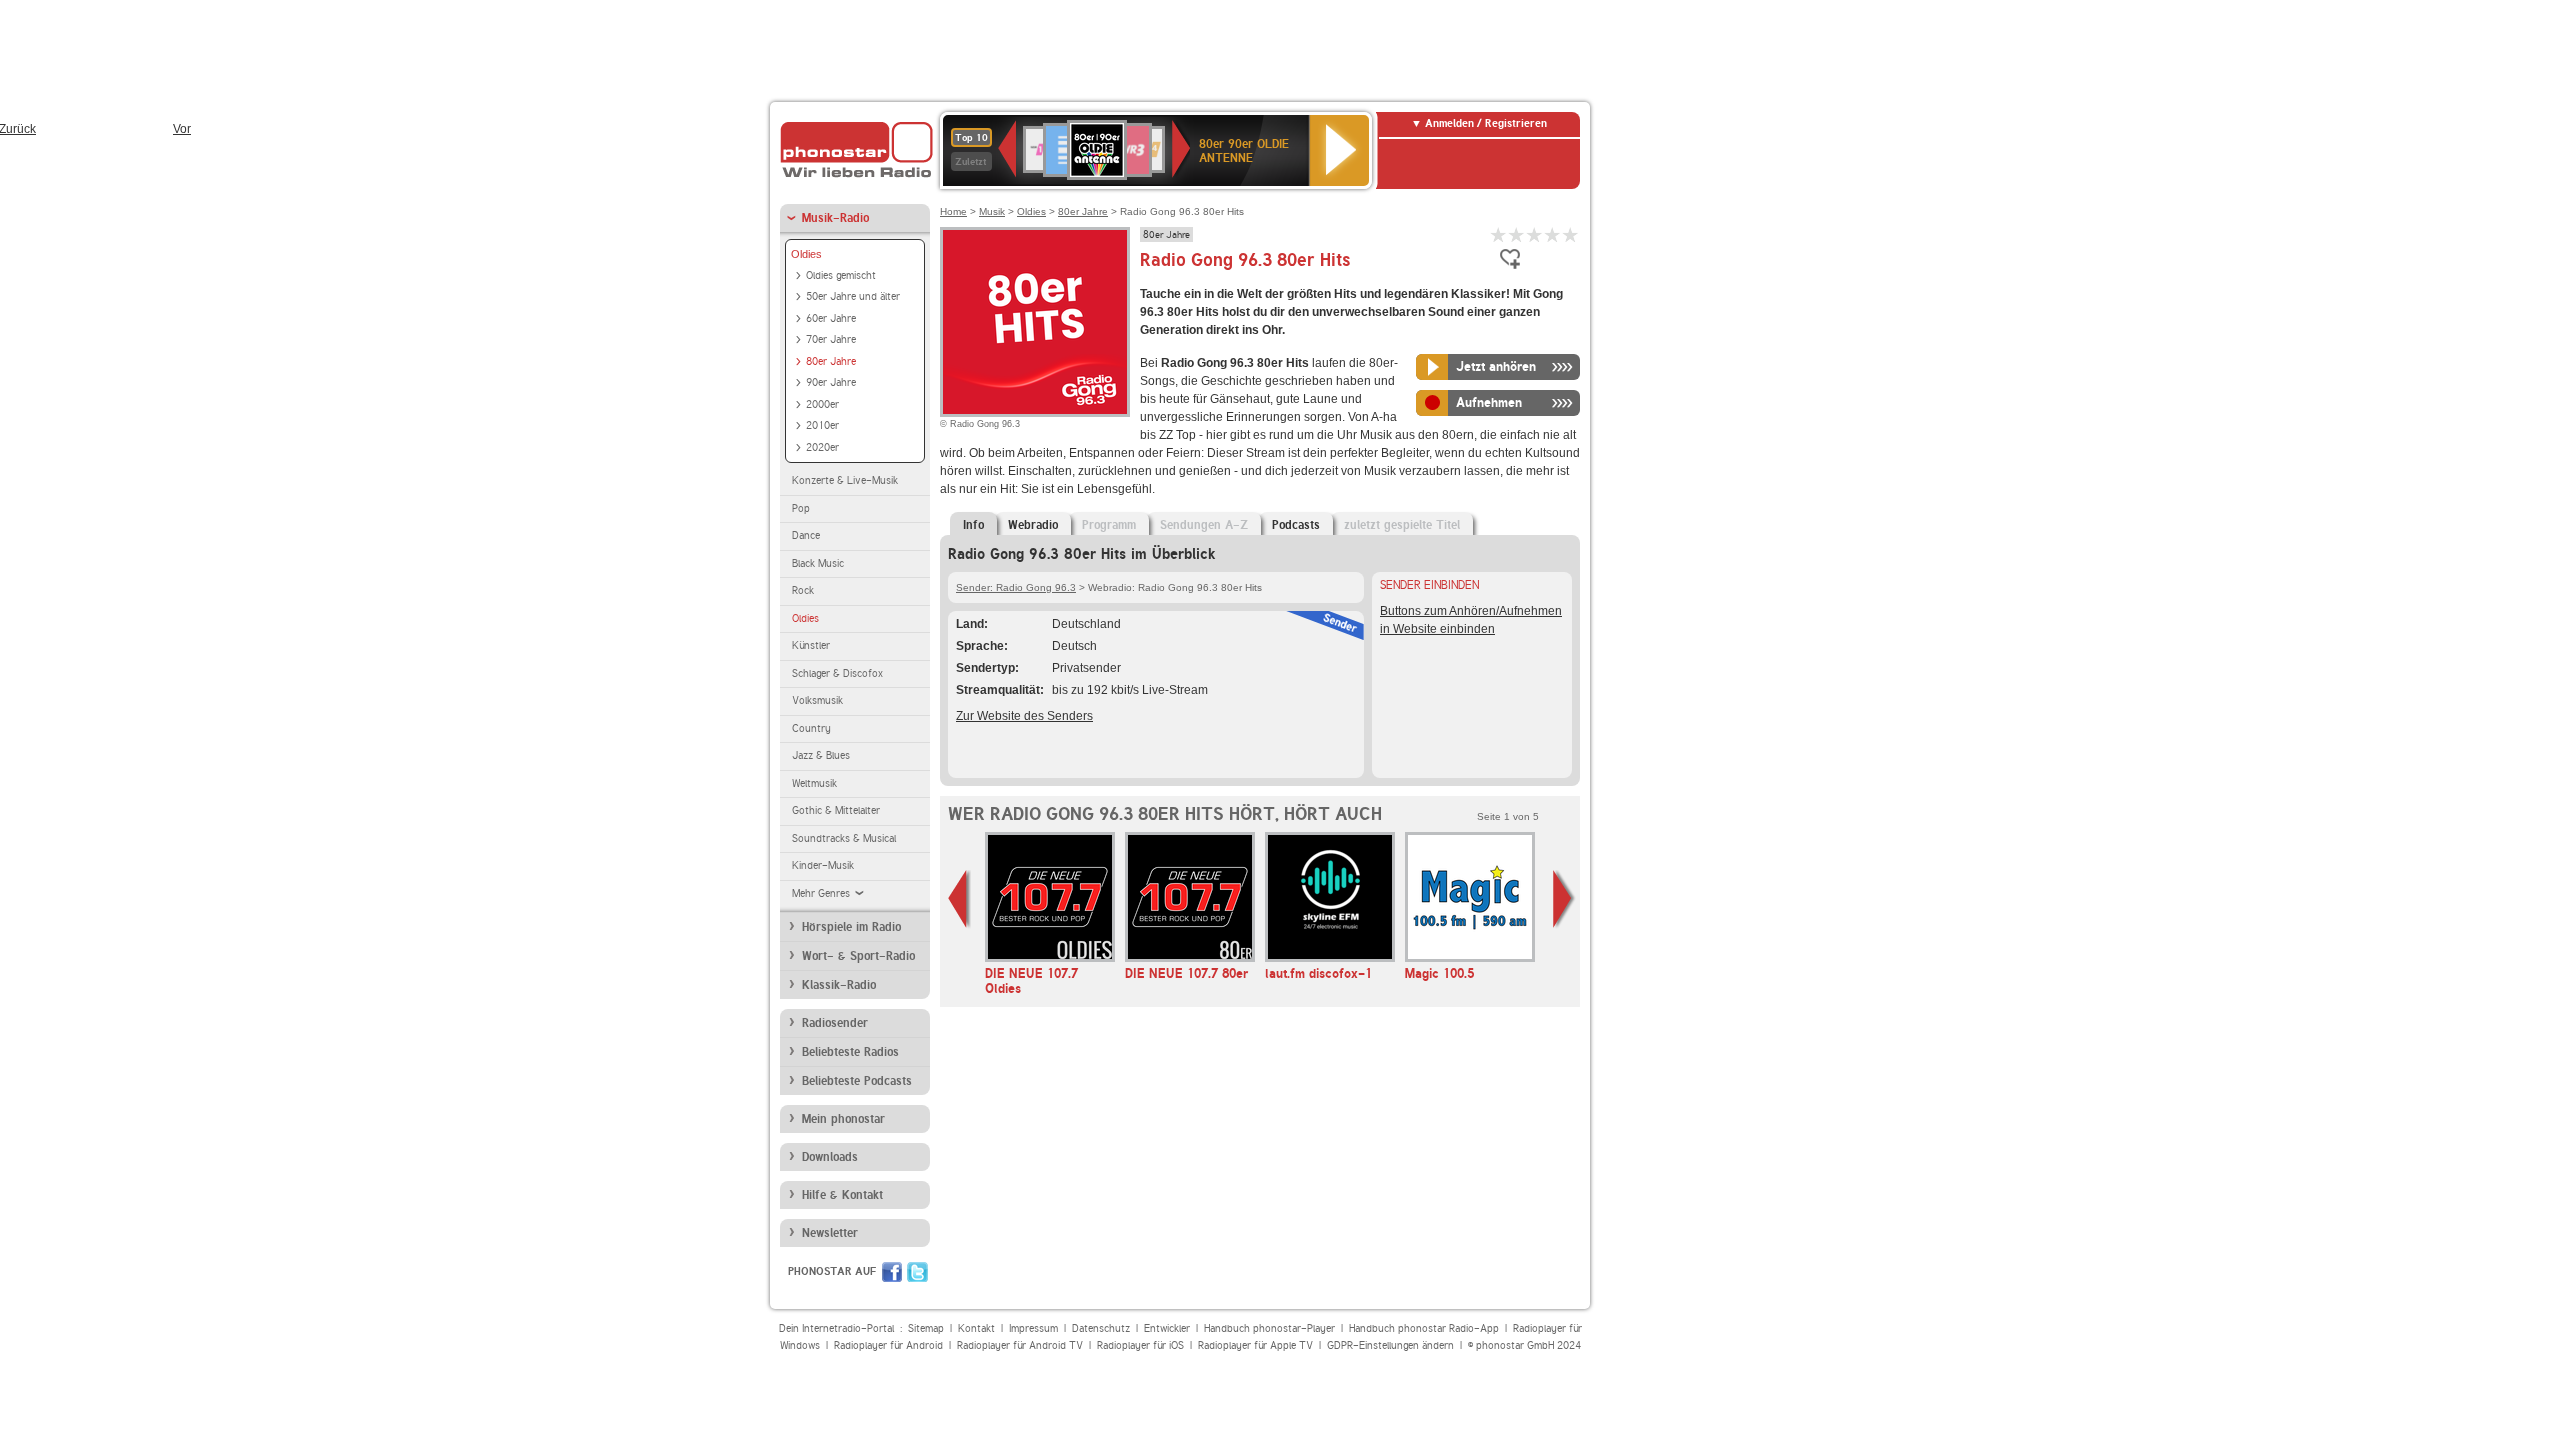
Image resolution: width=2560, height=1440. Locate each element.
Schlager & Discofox (837, 673)
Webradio (1033, 525)
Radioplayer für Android (888, 1345)
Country (811, 728)
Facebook (892, 1272)
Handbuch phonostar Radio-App (1424, 1328)
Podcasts (1296, 525)
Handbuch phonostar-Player (1269, 1328)
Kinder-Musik (823, 865)
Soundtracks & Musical (844, 838)
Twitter (917, 1272)
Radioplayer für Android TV (1020, 1345)
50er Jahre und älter (853, 296)
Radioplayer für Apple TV (1255, 1345)
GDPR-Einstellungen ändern (1390, 1345)
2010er (822, 425)
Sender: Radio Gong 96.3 (1016, 587)
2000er (822, 404)
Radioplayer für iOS (1140, 1345)
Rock (803, 590)
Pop (801, 508)
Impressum (1033, 1328)
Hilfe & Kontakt (842, 1195)
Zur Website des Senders (1024, 716)
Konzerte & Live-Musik (845, 480)
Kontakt (976, 1328)
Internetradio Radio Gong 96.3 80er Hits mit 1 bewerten (1499, 234)
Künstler (811, 645)
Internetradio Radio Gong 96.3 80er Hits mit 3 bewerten (1535, 234)
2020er (822, 447)
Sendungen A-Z (1204, 525)
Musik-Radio (835, 218)
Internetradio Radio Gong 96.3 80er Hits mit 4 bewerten (1553, 234)
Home (953, 211)
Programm (1109, 525)
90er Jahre (831, 382)
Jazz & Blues (821, 755)
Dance (806, 535)
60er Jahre (831, 318)
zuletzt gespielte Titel (1402, 525)
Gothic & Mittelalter (836, 810)
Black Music (818, 563)
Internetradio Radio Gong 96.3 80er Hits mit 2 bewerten (1517, 234)
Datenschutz (1101, 1328)
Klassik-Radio (839, 985)
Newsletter (830, 1233)
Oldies (806, 254)
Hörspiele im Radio (851, 927)
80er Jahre (831, 361)
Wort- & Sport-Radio (858, 956)
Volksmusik (817, 700)
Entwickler (1167, 1328)
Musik (992, 211)
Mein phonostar (843, 1119)
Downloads (830, 1157)
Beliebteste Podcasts (857, 1081)
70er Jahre (831, 339)
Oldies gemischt (841, 275)
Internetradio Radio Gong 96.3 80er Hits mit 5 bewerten (1571, 234)
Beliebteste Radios (850, 1052)
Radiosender (835, 1023)
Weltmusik (814, 783)
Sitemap (926, 1328)
